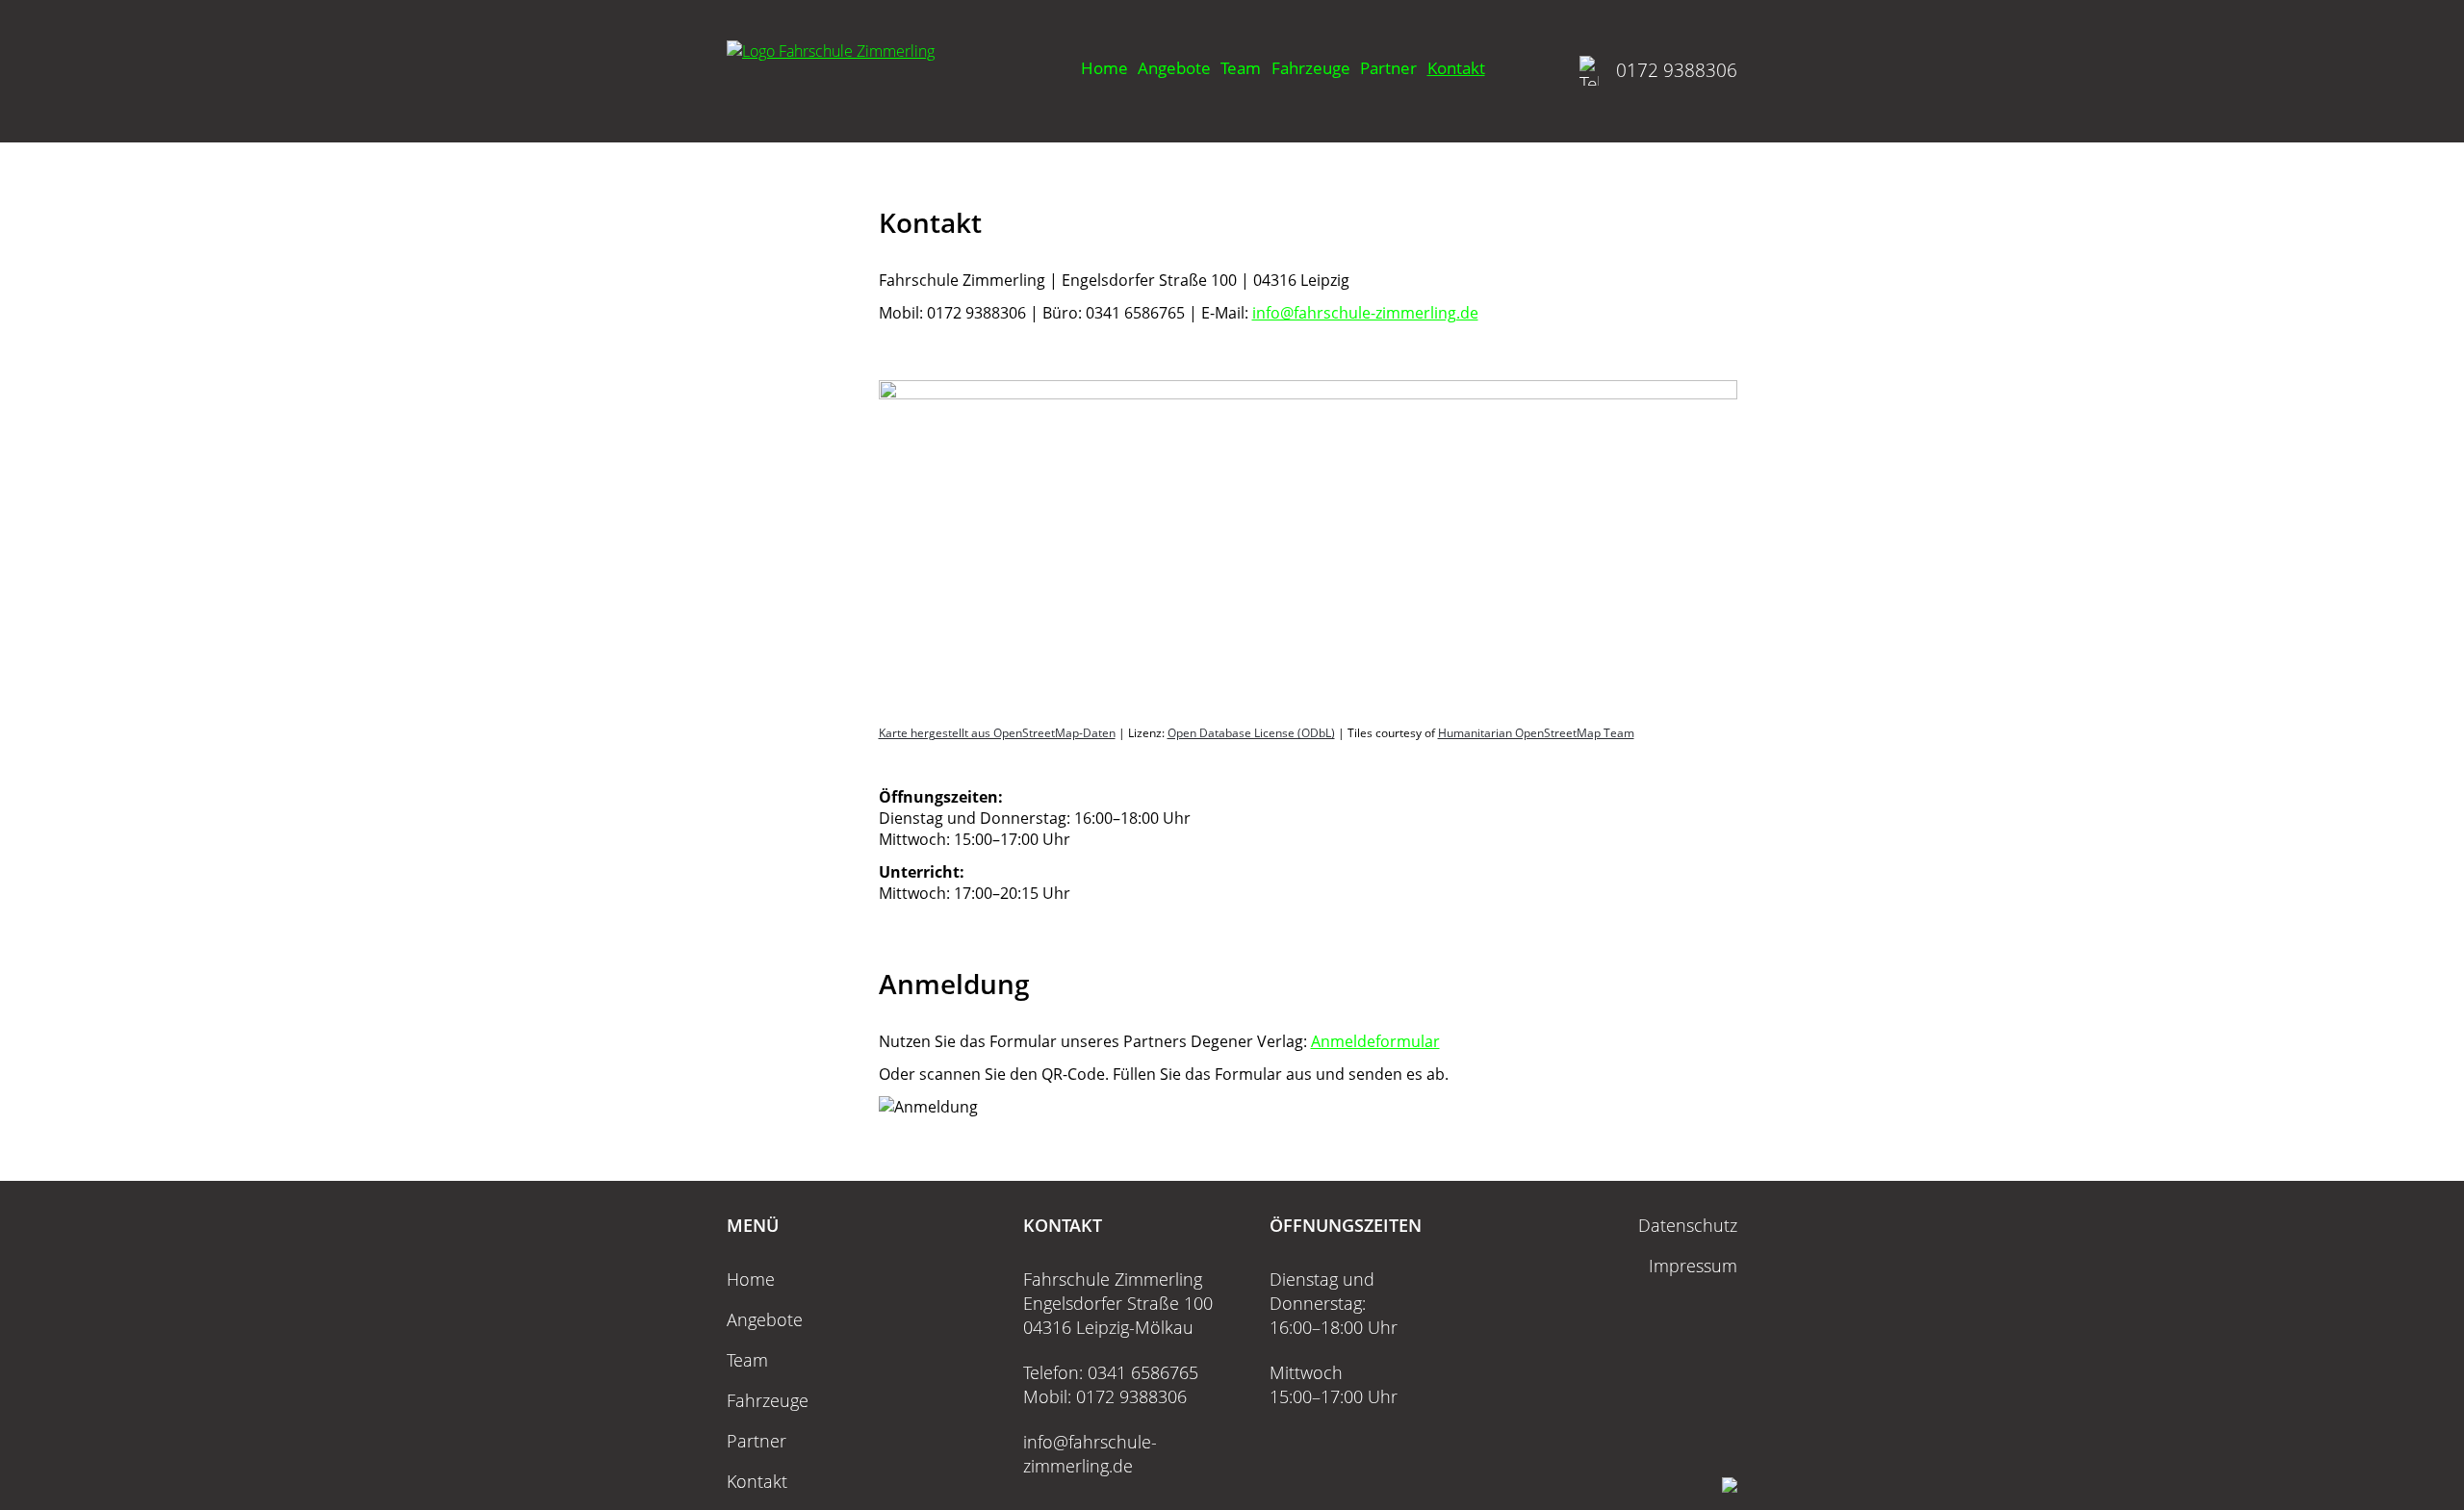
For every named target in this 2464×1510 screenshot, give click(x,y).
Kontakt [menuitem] (1456, 68)
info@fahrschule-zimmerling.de (1365, 313)
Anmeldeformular (1375, 1041)
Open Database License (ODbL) (1251, 733)
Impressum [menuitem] (1693, 1266)
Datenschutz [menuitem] (1688, 1225)
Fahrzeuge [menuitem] (1311, 68)
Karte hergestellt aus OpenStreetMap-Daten (997, 733)
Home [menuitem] (1104, 68)
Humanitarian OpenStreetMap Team (1536, 733)
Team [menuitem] (1241, 68)
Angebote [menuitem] (1174, 68)
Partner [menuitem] (1388, 68)
